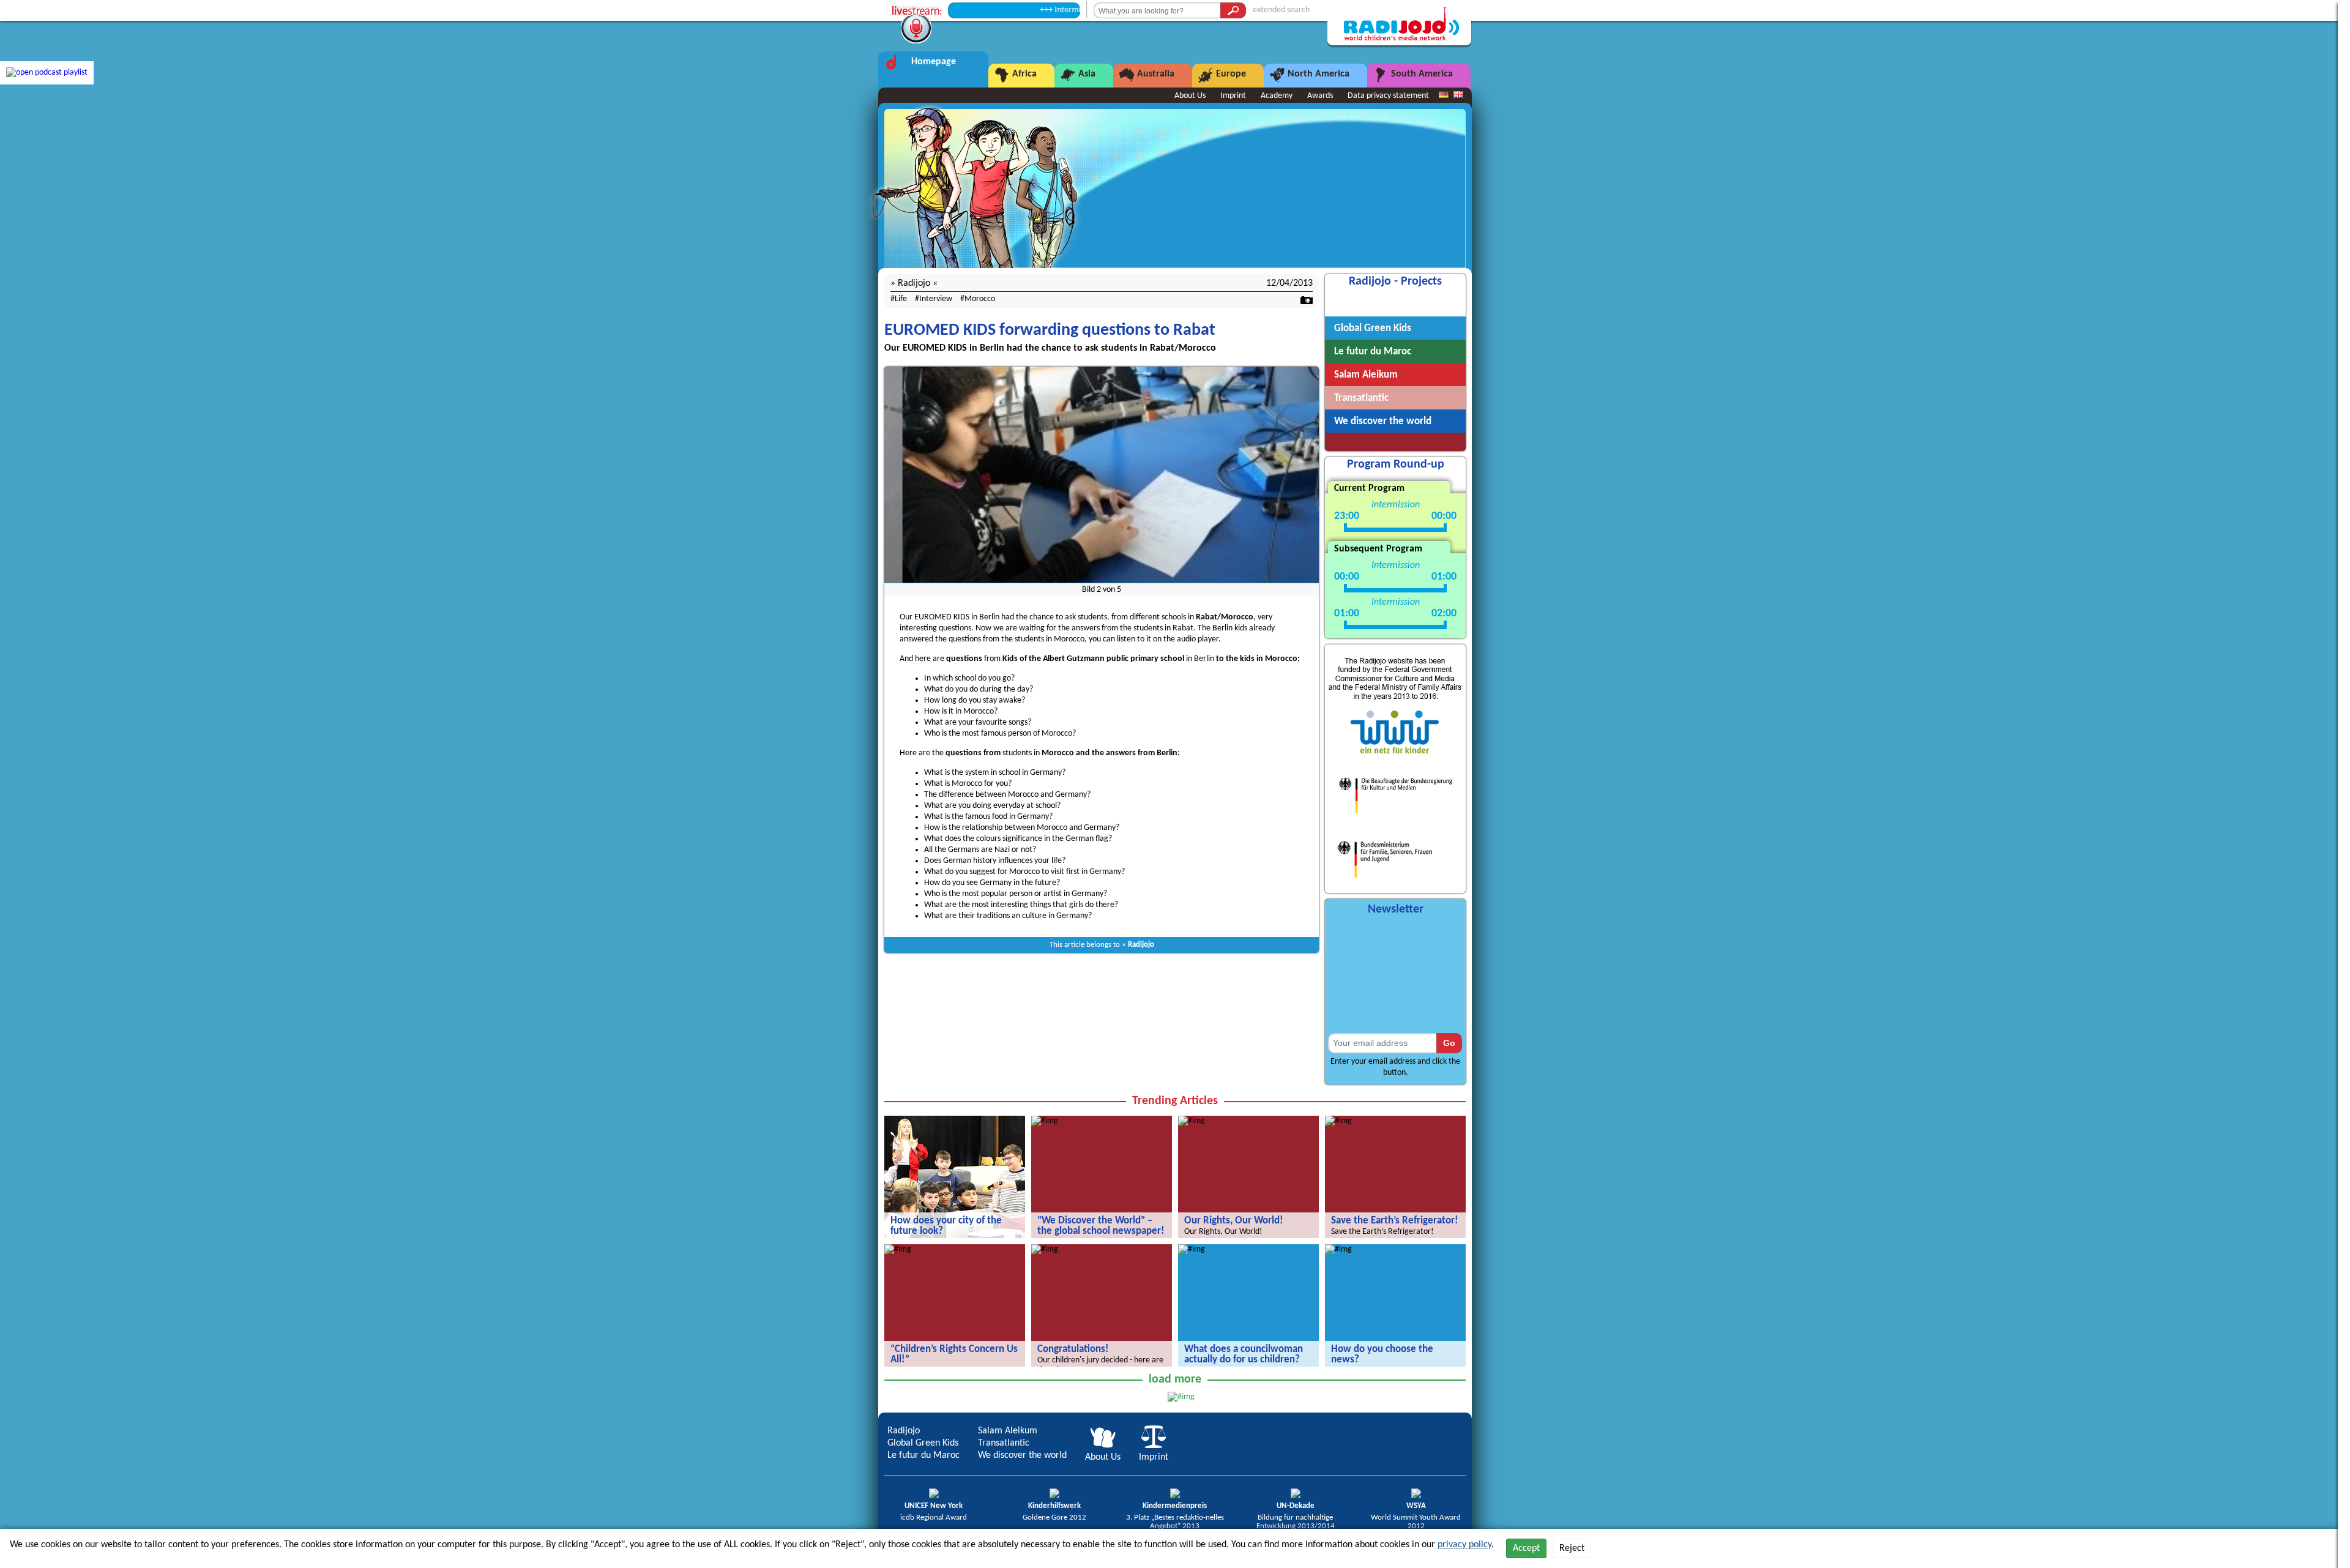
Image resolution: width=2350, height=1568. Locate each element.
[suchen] (1233, 10)
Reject (1572, 1548)
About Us (1190, 96)
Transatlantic (1004, 1443)
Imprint (1233, 96)
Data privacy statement (1388, 96)
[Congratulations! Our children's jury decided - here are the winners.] (1045, 1249)
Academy (1277, 96)
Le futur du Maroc (923, 1455)
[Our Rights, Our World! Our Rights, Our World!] (1192, 1121)
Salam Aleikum (1008, 1431)
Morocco (980, 299)
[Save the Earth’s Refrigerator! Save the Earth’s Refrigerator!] (1338, 1121)
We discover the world (1022, 1455)
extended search (1281, 10)
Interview (936, 299)
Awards (1320, 96)
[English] (1458, 95)
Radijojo (1141, 945)
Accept (1526, 1548)
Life (901, 299)
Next (1311, 481)
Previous (893, 481)
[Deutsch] (1444, 95)
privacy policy (1464, 1545)
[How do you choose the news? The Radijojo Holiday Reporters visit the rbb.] (1338, 1249)
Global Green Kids (923, 1443)
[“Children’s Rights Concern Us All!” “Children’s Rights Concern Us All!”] (898, 1249)
